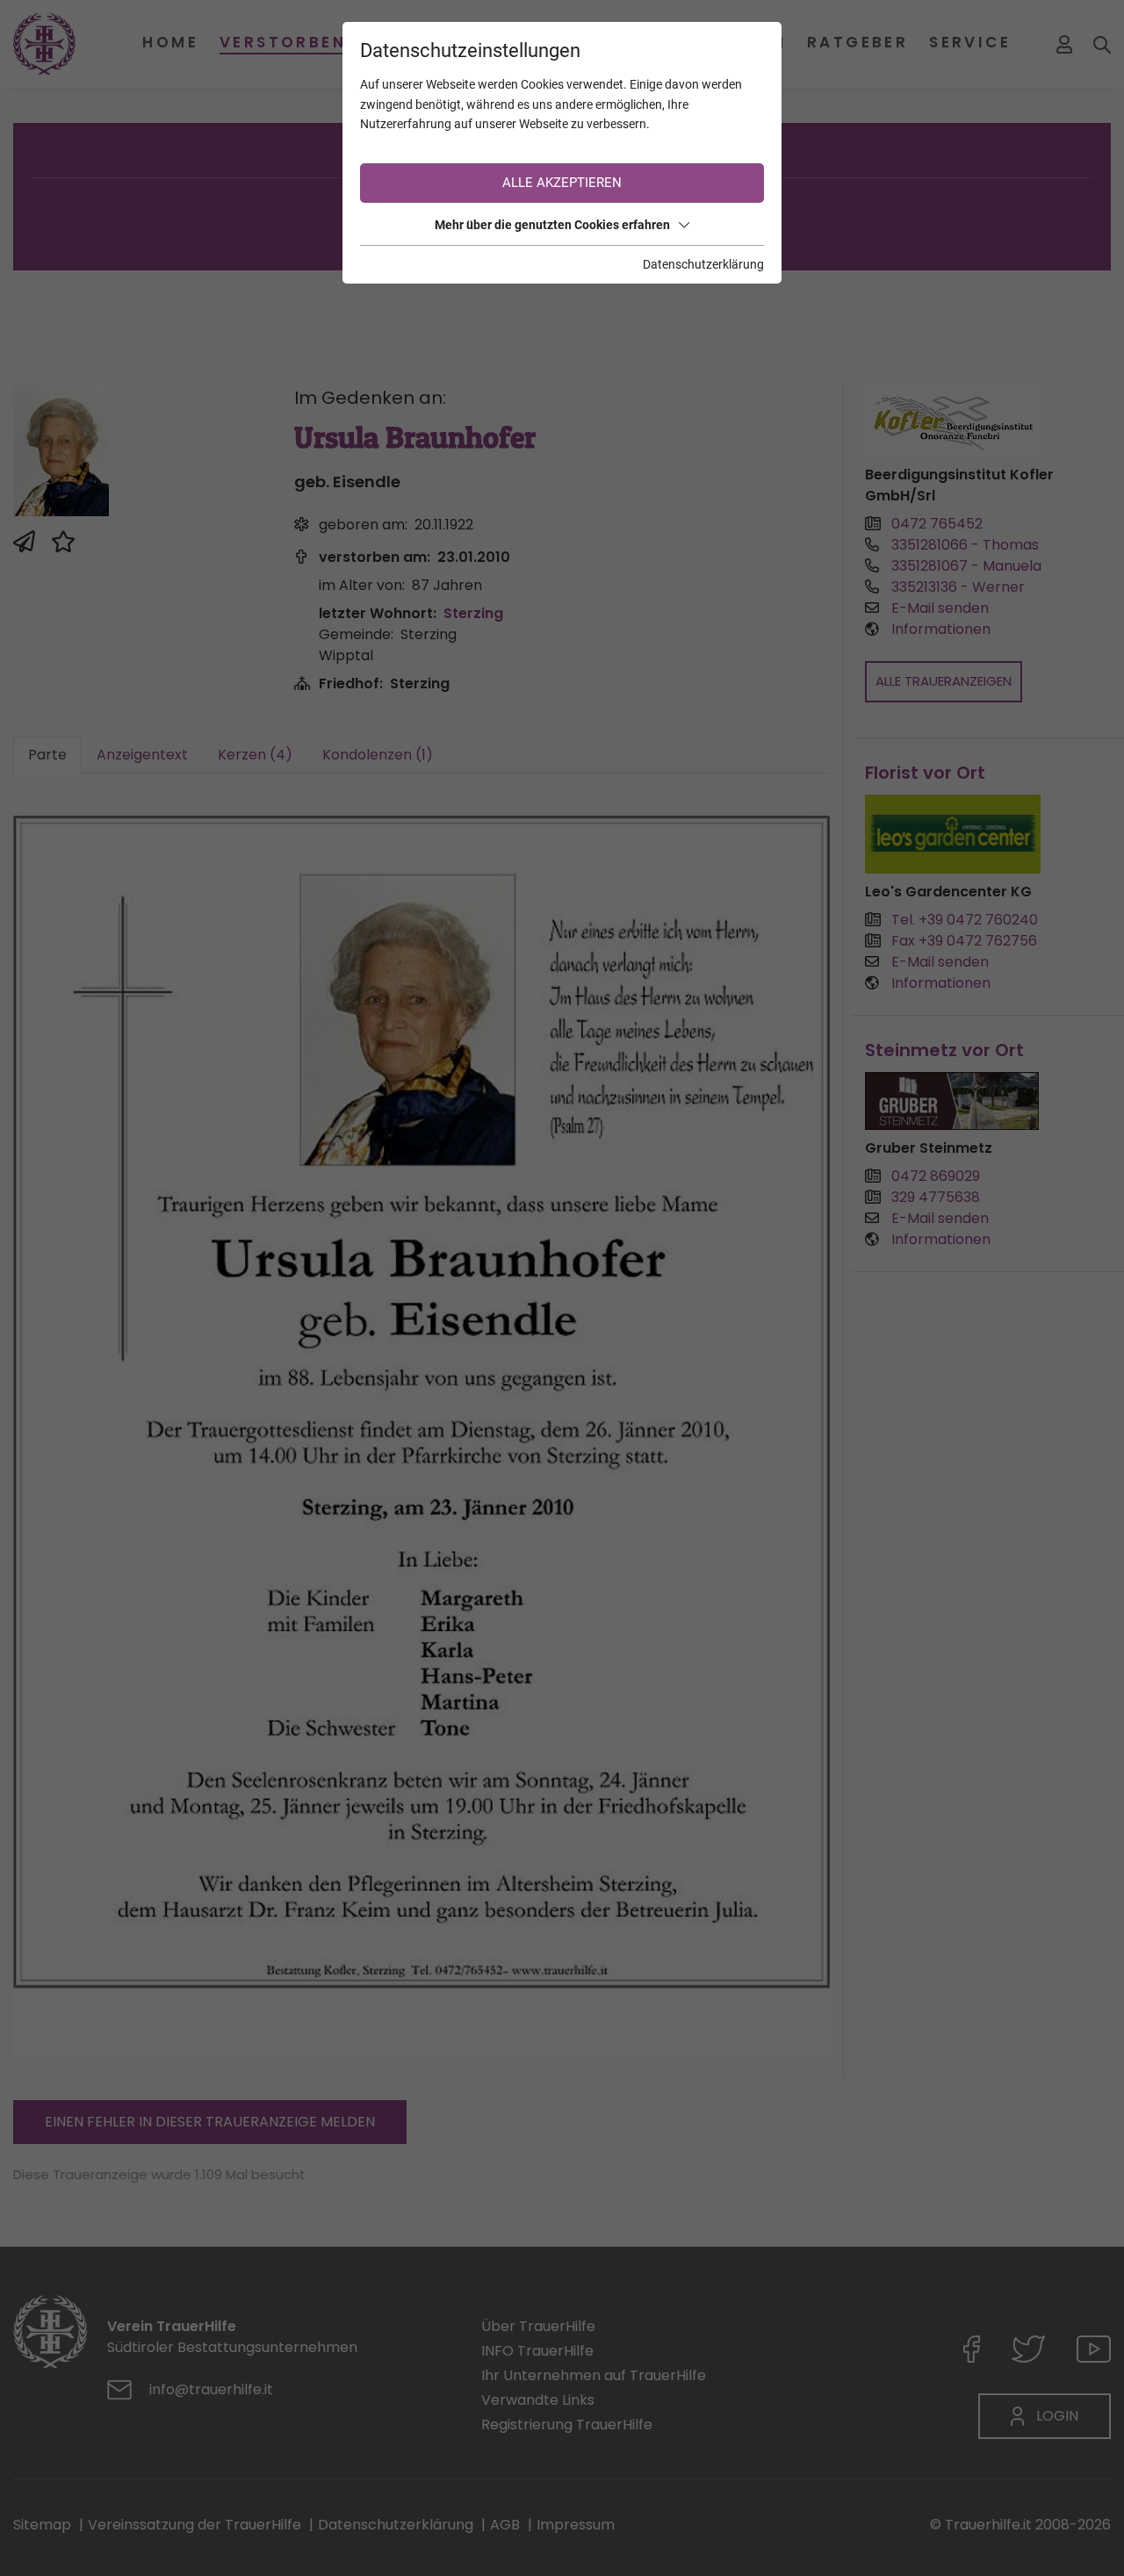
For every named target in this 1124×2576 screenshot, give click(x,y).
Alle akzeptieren (562, 183)
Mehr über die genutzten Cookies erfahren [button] (552, 225)
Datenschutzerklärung (703, 264)
